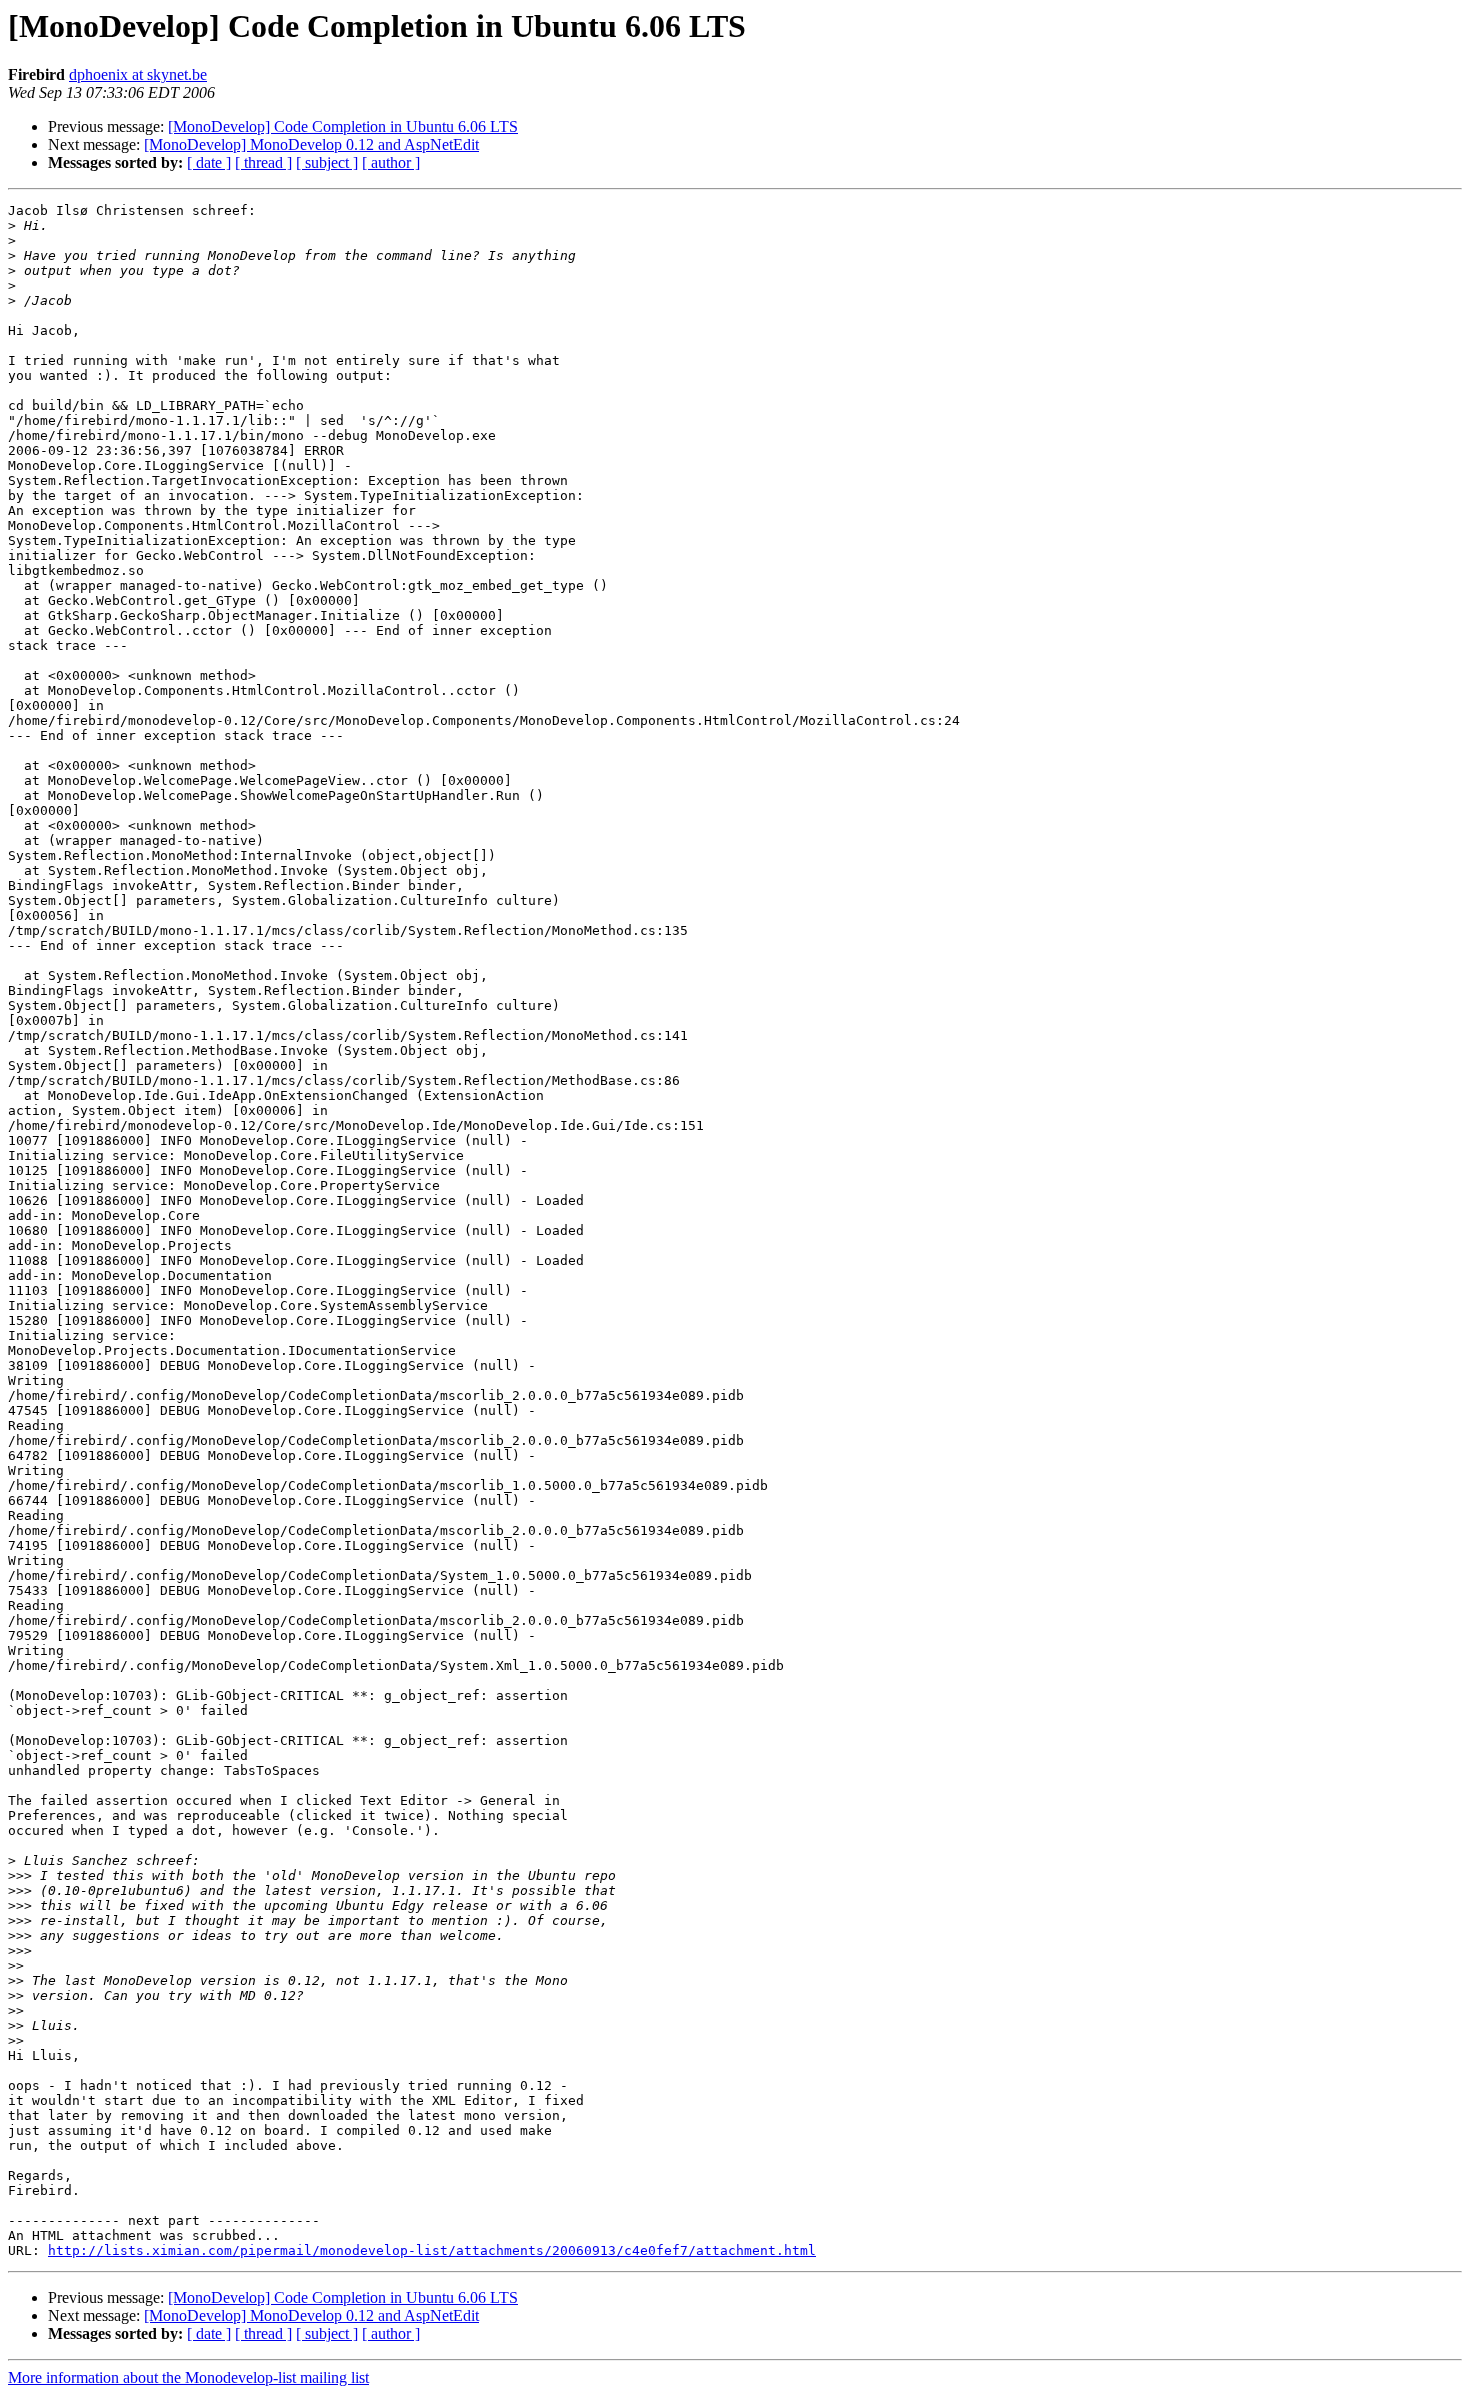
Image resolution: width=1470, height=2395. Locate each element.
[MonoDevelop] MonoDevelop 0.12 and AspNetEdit (311, 144)
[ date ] (209, 162)
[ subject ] (327, 162)
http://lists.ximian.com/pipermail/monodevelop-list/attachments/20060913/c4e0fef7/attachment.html (432, 2250)
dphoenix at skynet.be (138, 74)
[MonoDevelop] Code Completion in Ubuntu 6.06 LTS (343, 126)
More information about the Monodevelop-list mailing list (188, 2377)
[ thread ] (263, 162)
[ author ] (391, 162)
